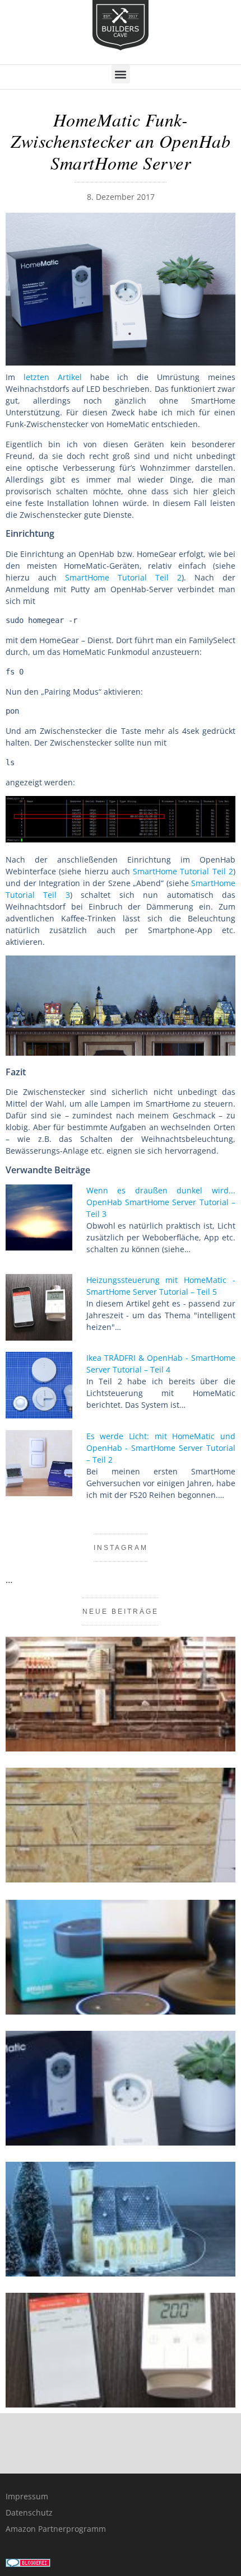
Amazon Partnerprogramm (56, 2529)
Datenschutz (29, 2512)
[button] (121, 74)
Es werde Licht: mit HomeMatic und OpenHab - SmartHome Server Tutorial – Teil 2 (161, 1448)
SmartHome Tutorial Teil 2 (123, 577)
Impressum (27, 2496)
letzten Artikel (53, 377)
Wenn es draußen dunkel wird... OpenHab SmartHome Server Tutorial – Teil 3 (161, 1202)
